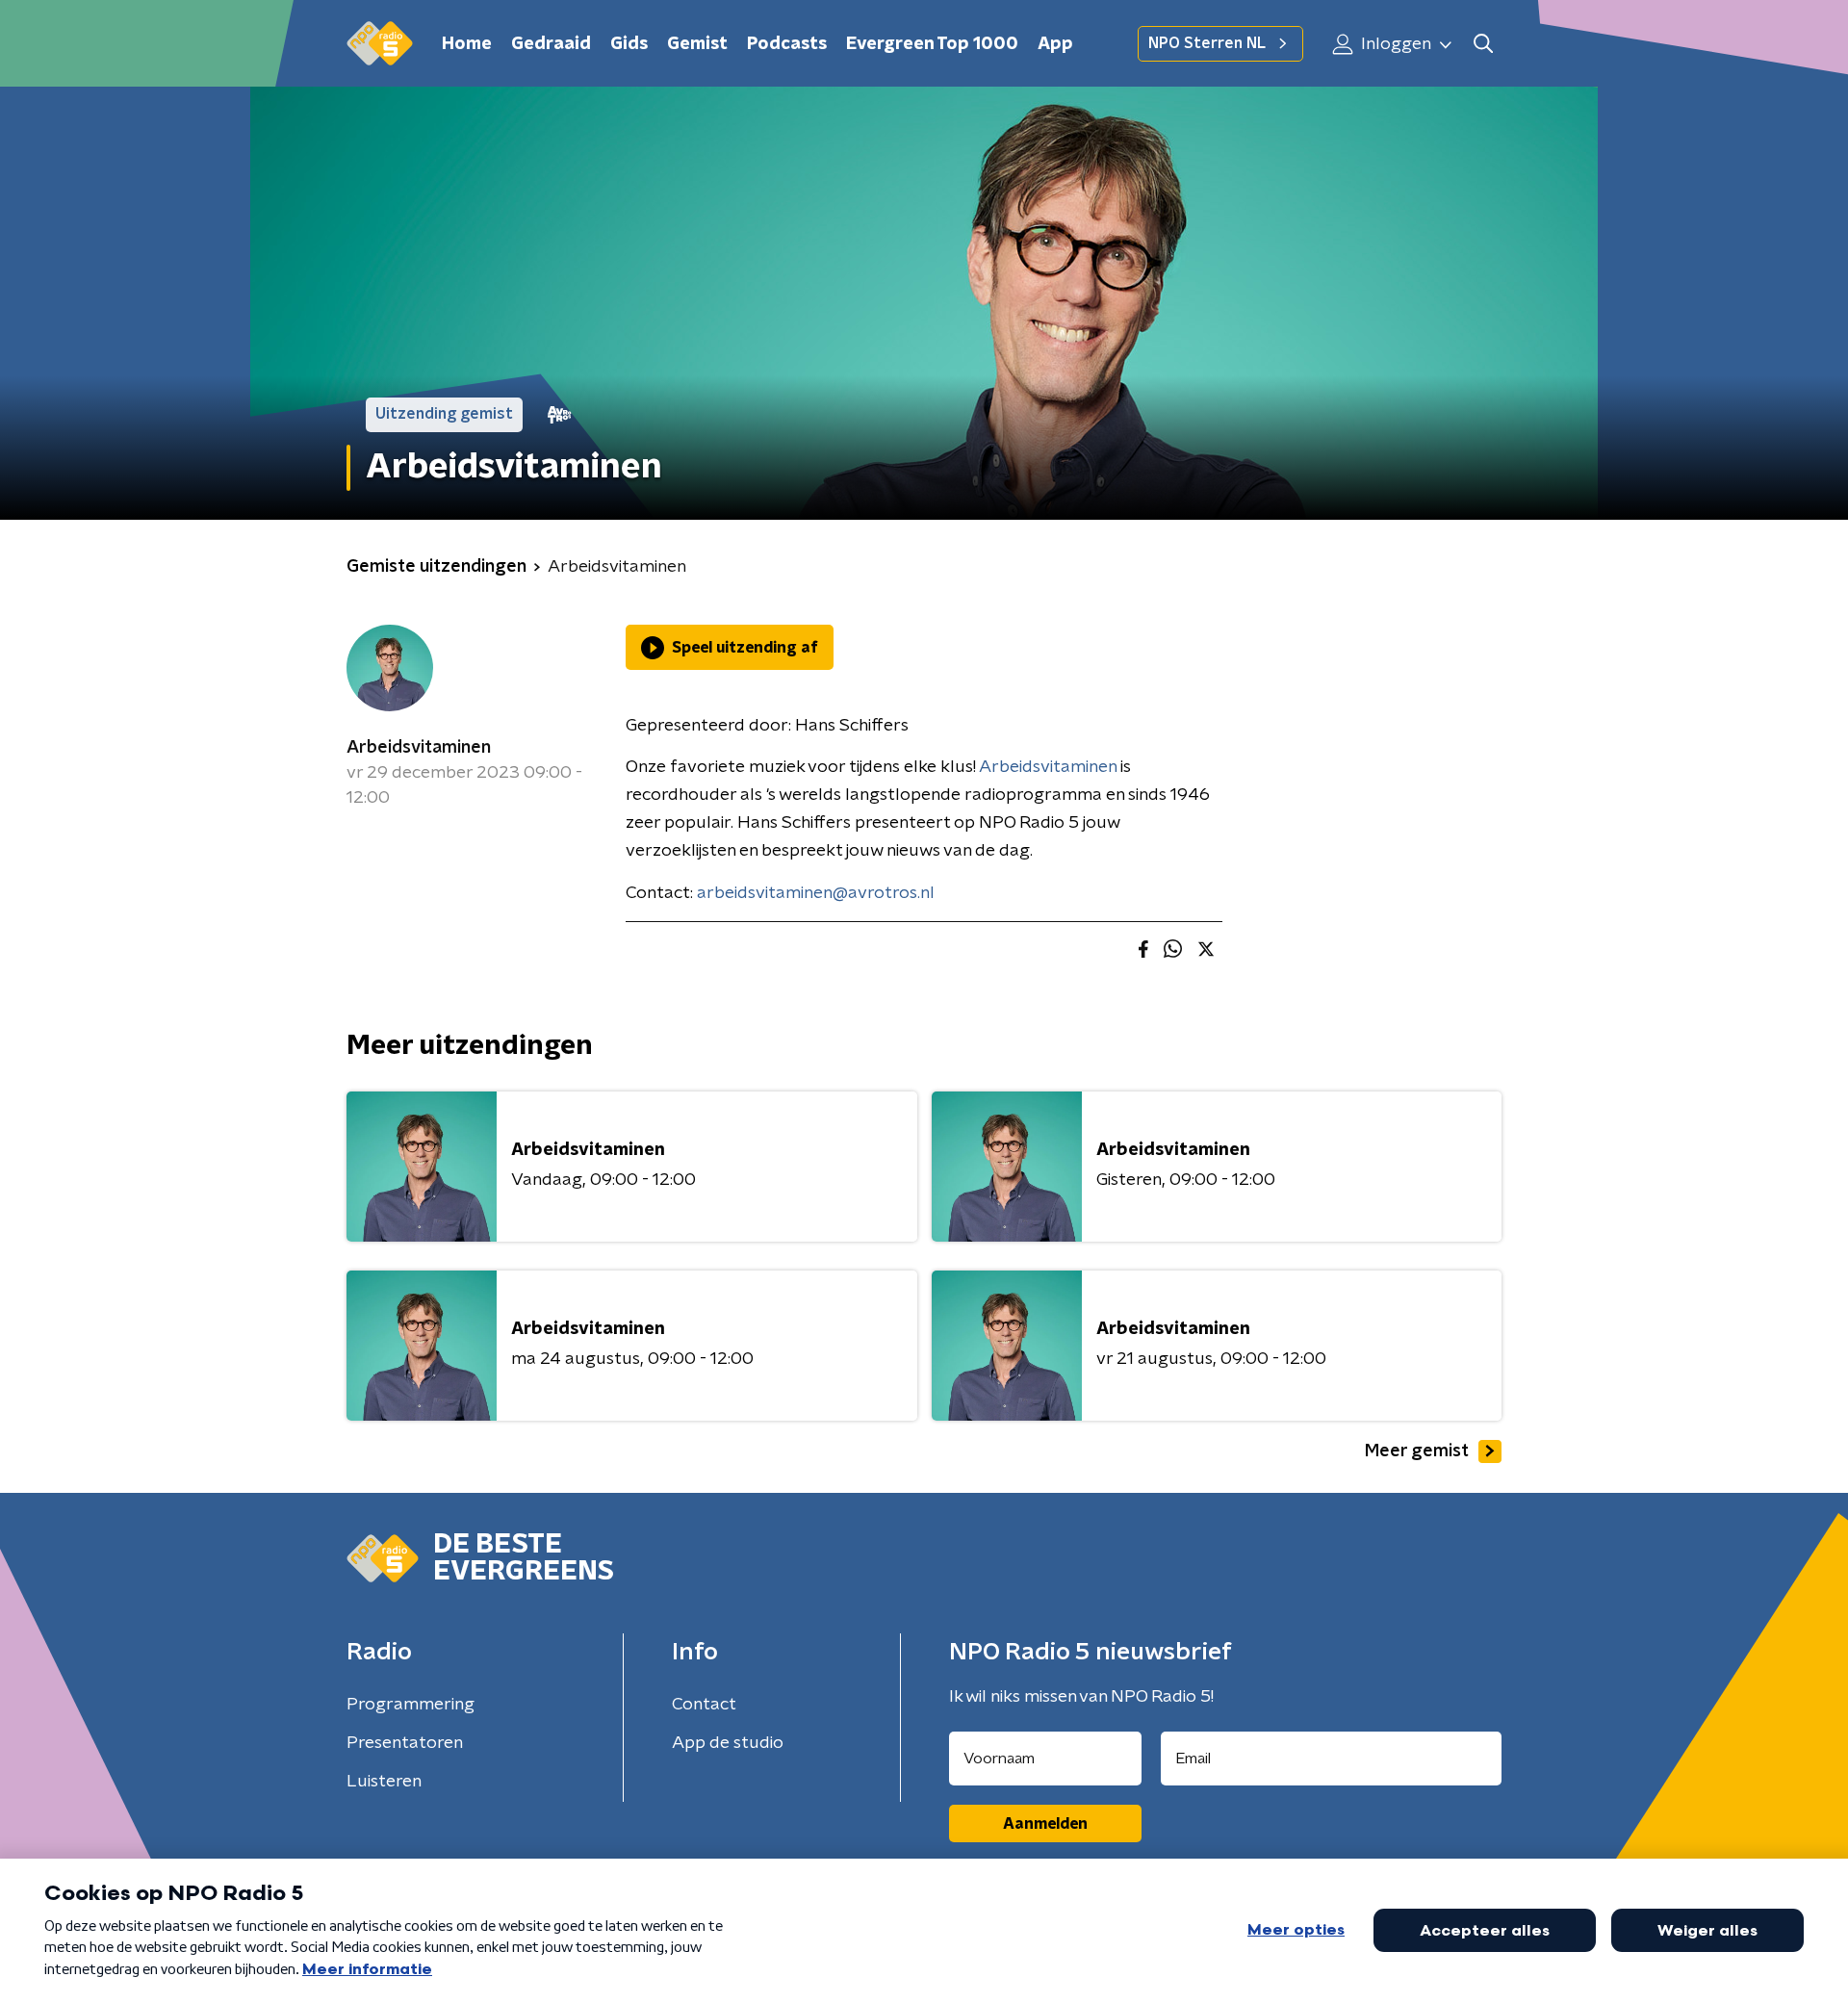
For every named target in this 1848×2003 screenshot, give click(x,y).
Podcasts (787, 44)
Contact (704, 1705)
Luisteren (384, 1782)
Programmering (411, 1705)
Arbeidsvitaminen (419, 748)
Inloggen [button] (1394, 44)
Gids (629, 44)
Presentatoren (405, 1743)
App (1055, 44)
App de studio (728, 1743)
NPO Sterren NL (1207, 43)
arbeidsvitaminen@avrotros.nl (816, 893)
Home (467, 44)
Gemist (697, 44)
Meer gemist (1417, 1451)
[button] (1483, 44)
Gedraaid (551, 44)
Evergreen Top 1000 (932, 44)
